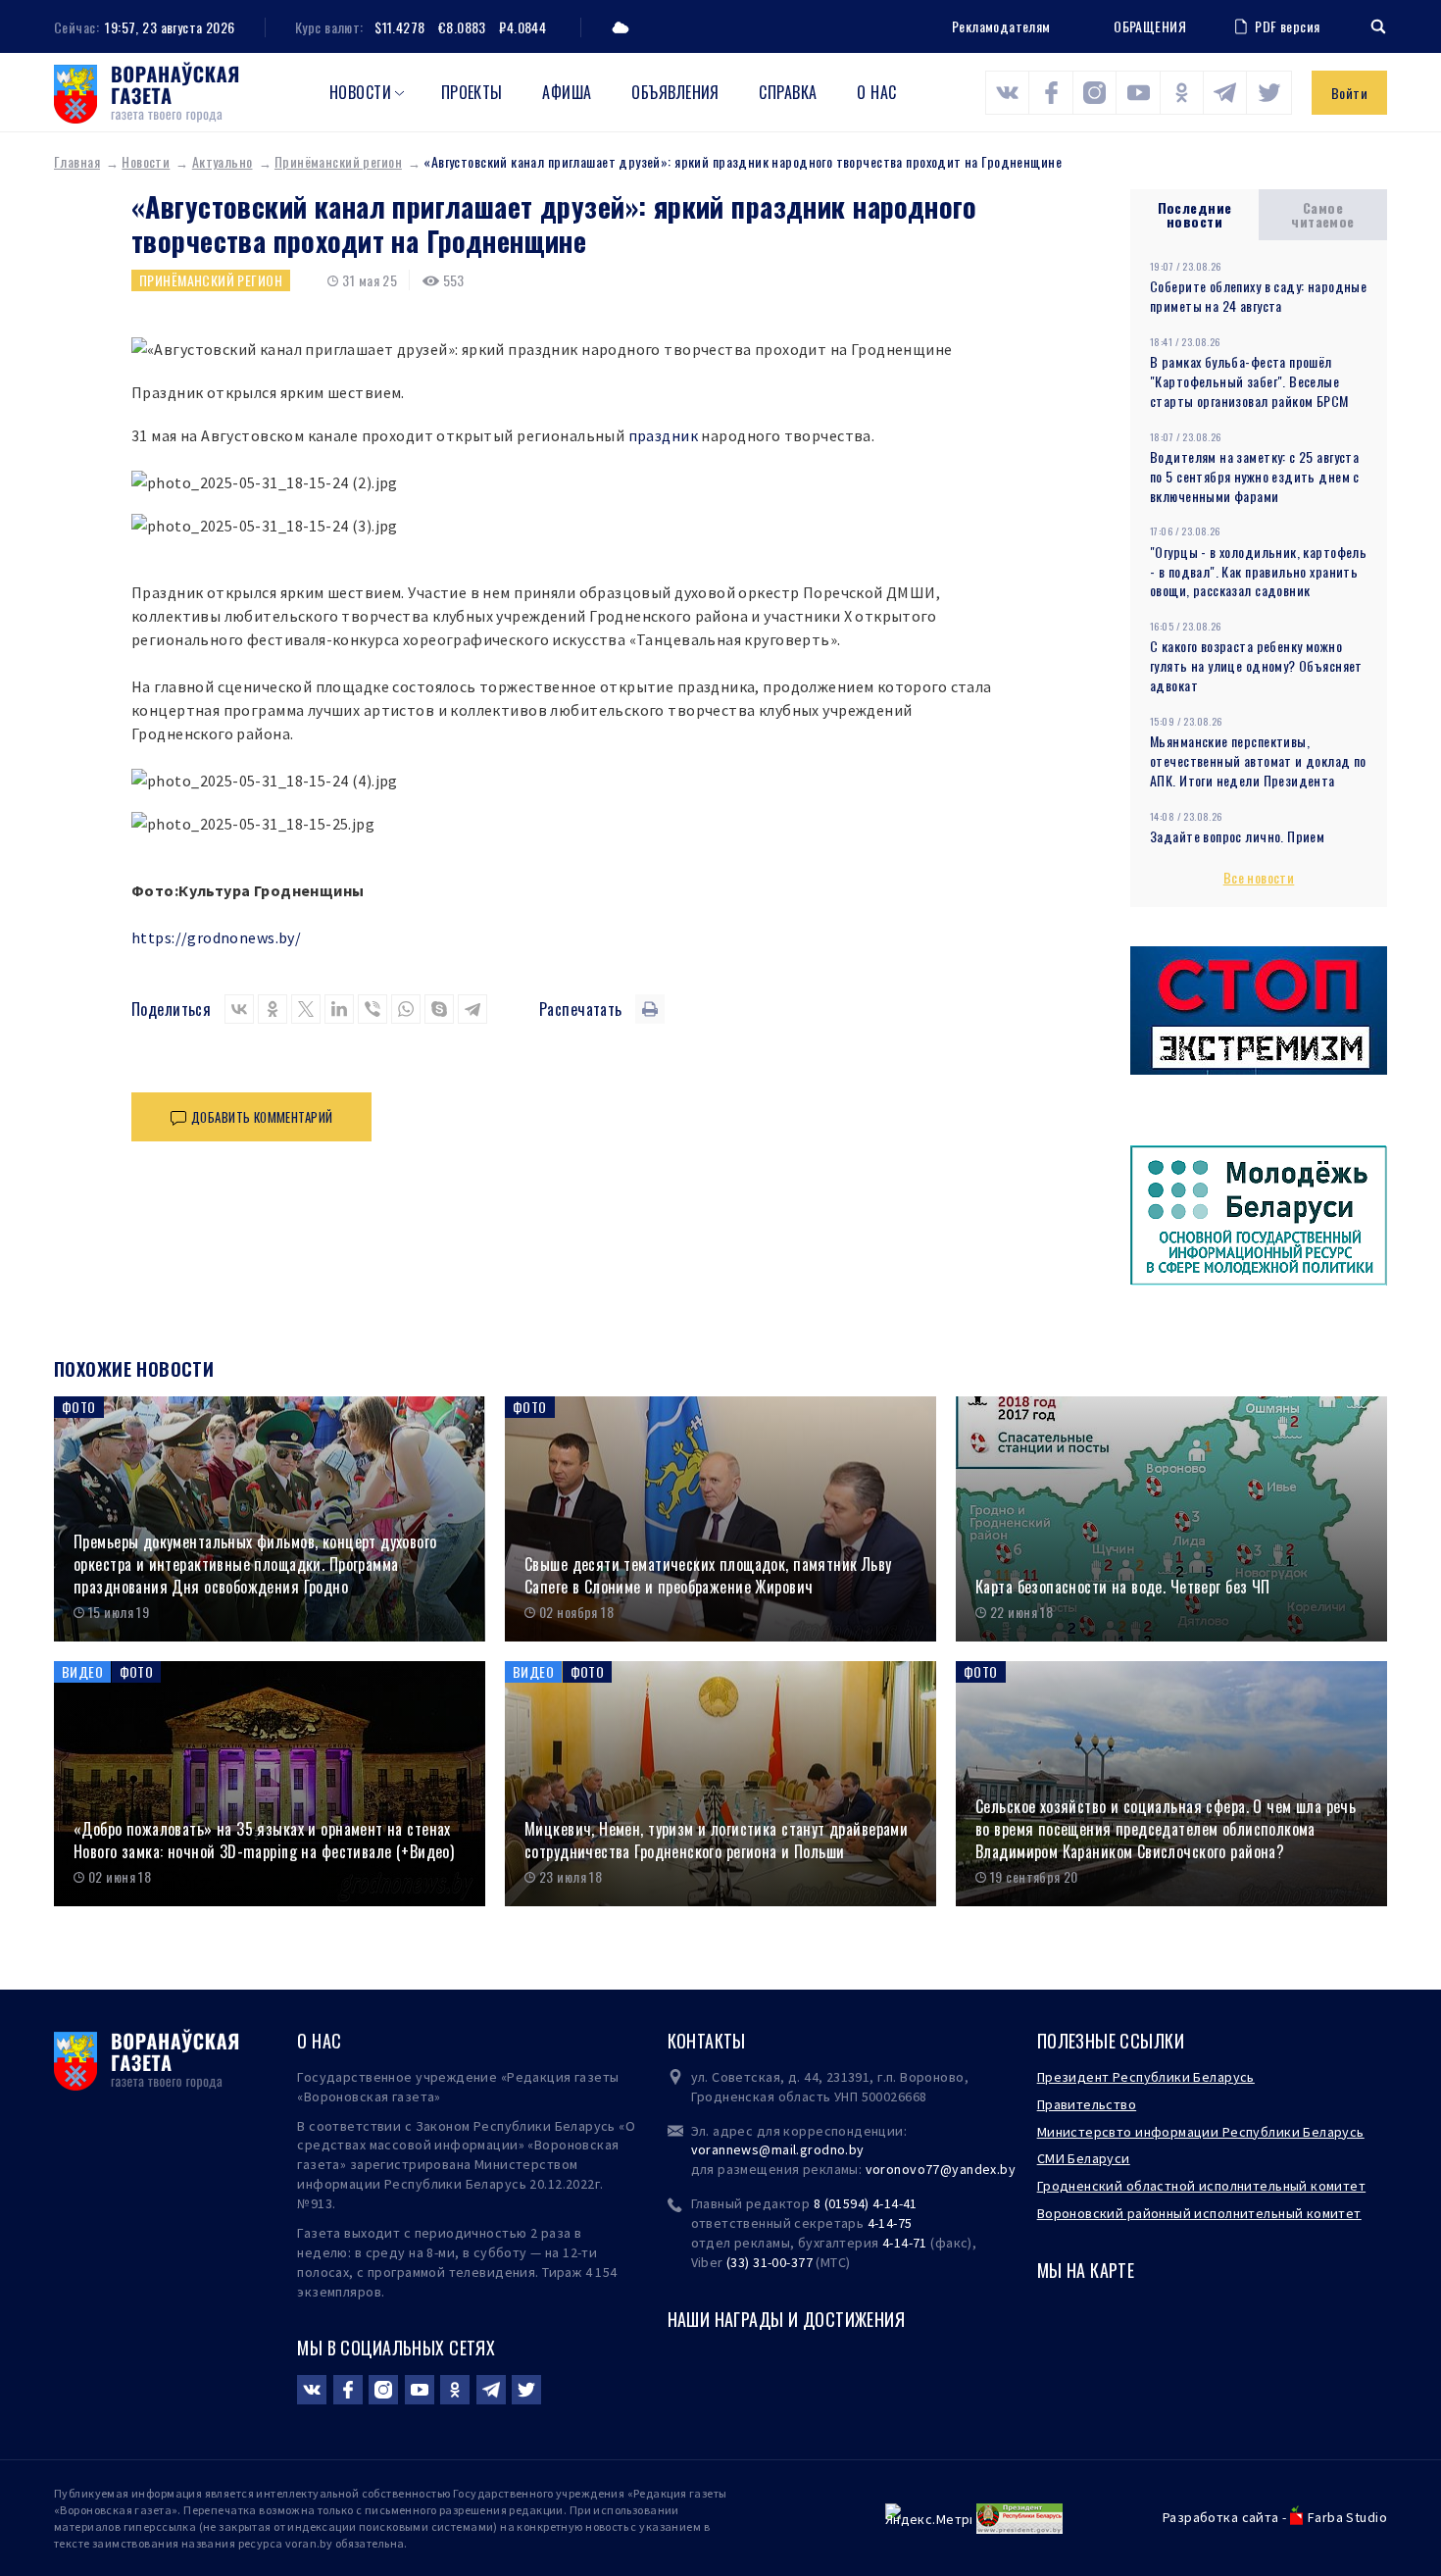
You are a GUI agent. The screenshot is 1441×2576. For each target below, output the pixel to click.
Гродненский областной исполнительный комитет (1201, 2186)
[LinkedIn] (339, 1009)
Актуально (223, 161)
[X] (306, 1009)
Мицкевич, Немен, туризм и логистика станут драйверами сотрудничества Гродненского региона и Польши (716, 1840)
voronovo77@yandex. (933, 2169)
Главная (77, 161)
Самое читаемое (1322, 214)
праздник (663, 435)
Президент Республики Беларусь (1146, 2077)
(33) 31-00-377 (770, 2262)
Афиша (567, 92)
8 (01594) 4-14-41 (866, 2203)
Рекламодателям (1001, 26)
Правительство (1087, 2104)
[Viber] (373, 1009)
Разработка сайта (1221, 2517)
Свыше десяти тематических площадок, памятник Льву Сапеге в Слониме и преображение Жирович (708, 1575)
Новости (360, 92)
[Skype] (439, 1009)
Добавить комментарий (262, 1117)
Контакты (707, 2041)
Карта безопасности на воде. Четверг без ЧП (1123, 1587)
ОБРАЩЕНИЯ (1150, 26)
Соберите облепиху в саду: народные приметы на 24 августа (1258, 296)
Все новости (1259, 877)
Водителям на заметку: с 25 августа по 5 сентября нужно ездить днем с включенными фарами (1255, 476)
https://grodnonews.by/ (216, 937)
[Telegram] (472, 1009)
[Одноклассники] (273, 1009)
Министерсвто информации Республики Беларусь (1201, 2132)
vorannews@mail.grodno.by (778, 2149)
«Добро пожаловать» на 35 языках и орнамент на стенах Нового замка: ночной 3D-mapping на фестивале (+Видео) (264, 1840)
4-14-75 (890, 2223)
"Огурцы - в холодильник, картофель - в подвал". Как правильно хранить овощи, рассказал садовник (1258, 571)
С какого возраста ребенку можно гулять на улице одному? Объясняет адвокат (1256, 665)
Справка (788, 92)
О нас (876, 92)
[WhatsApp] (406, 1009)
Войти (1349, 93)
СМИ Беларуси (1084, 2158)
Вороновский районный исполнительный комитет (1199, 2213)
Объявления (675, 92)
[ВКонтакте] (239, 1009)
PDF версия (1287, 26)
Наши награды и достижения (787, 2319)
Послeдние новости (1195, 214)
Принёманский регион (338, 161)
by (1008, 2169)
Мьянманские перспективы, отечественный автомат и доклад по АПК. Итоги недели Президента (1258, 760)
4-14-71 (905, 2243)
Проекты (472, 92)
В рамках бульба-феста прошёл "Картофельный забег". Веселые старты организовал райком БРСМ (1249, 381)
